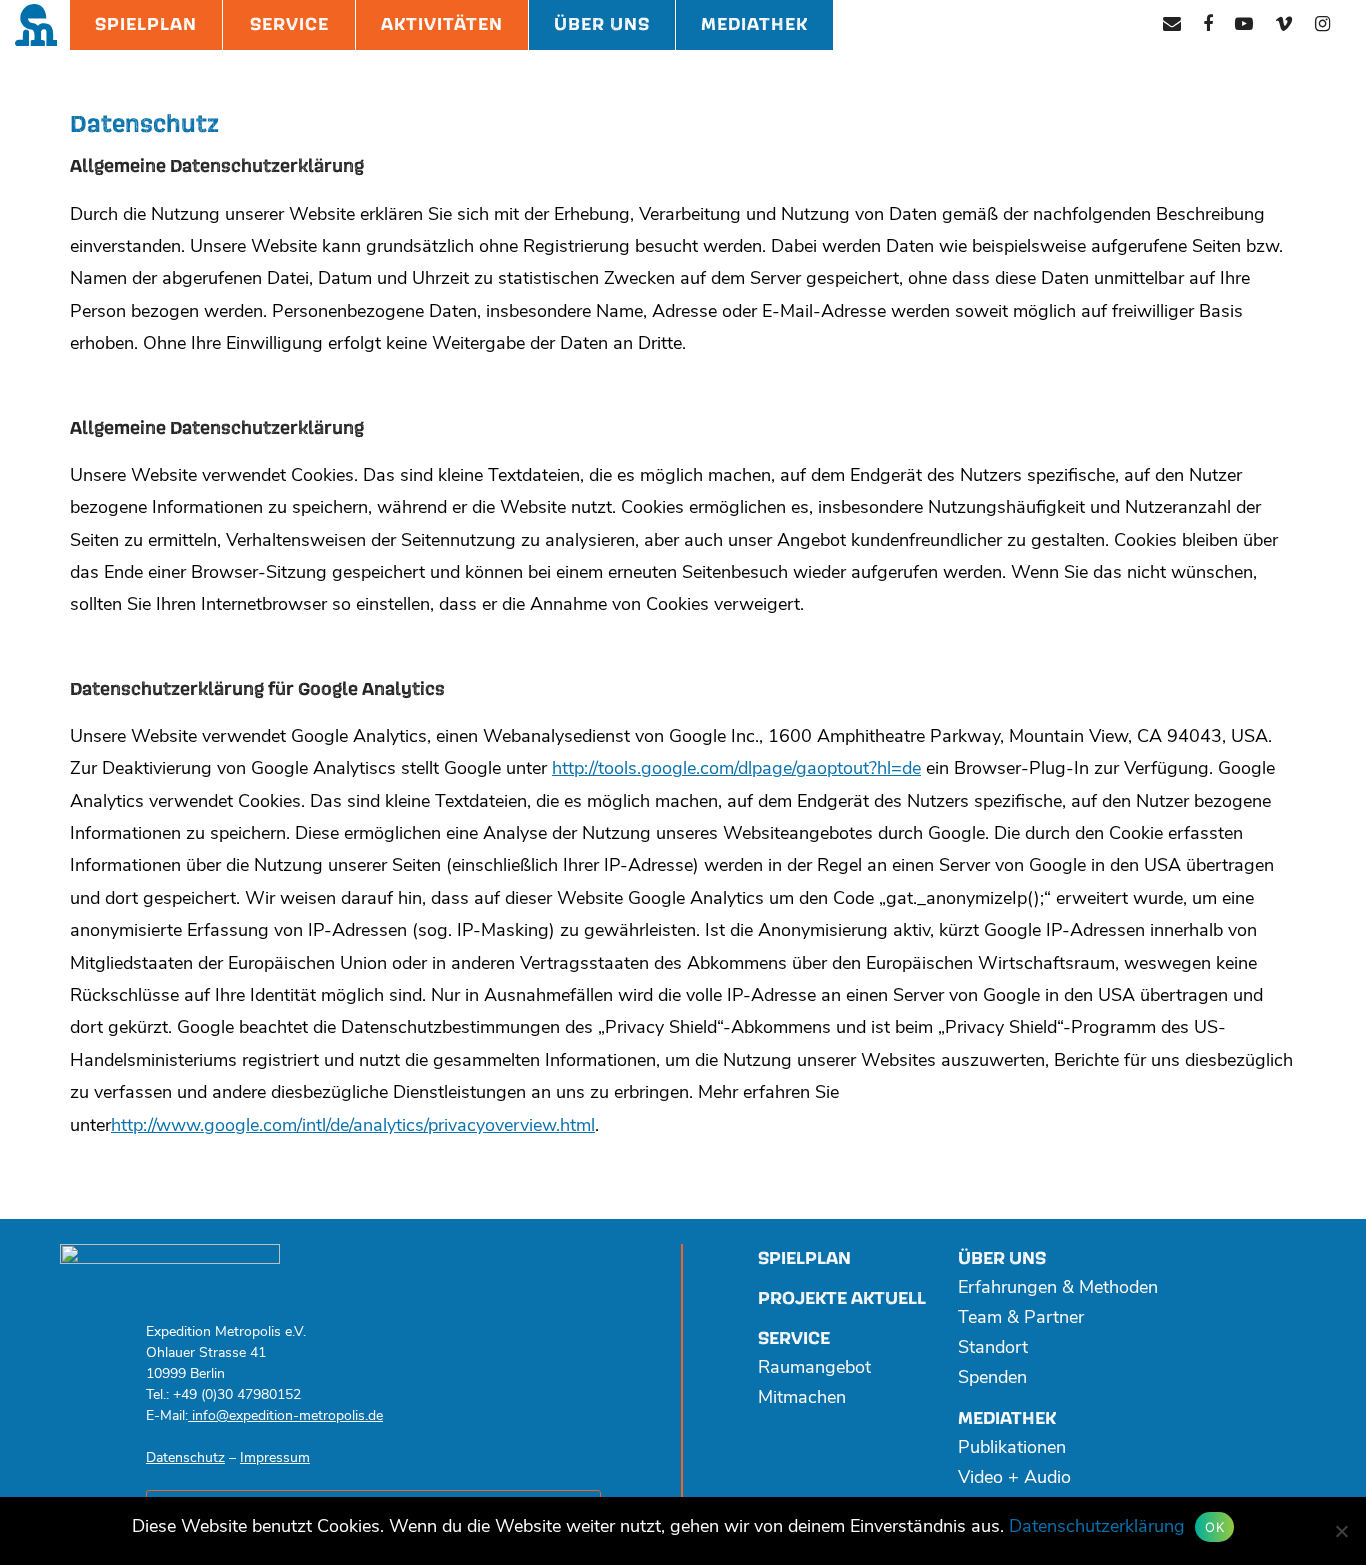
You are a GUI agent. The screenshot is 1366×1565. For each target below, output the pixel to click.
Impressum (275, 1458)
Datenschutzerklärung (1097, 1528)
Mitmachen (802, 1399)
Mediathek (754, 24)
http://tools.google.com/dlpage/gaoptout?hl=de (736, 770)
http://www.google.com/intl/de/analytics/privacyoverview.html (353, 1127)
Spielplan (146, 24)
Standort (993, 1349)
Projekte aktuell (842, 1298)
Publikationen (1012, 1449)
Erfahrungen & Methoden (1058, 1289)
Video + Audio (1014, 1479)
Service (289, 24)
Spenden (992, 1379)
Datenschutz (185, 1458)
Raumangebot (814, 1369)
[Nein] (1341, 1531)
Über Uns (602, 24)
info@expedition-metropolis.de (285, 1416)
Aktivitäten (442, 24)
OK (1214, 1527)
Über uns (1002, 1258)
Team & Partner (1021, 1319)
